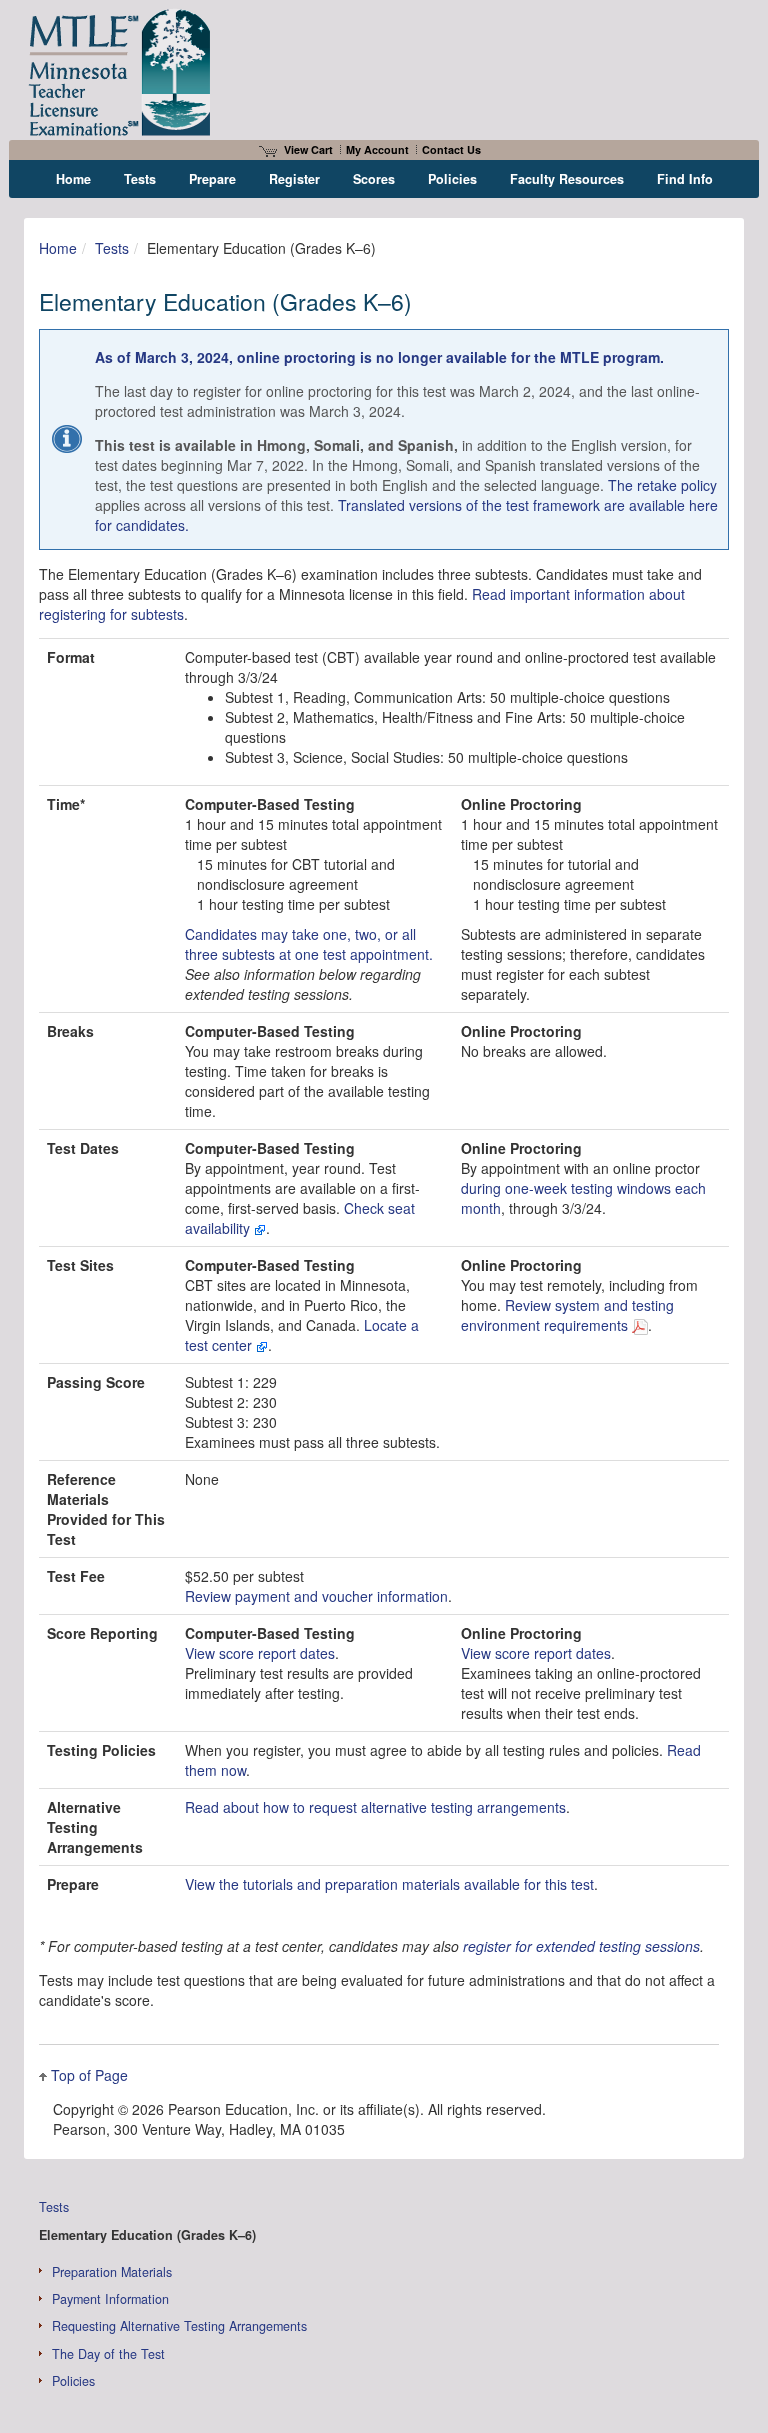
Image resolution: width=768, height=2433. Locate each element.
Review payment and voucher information (316, 1596)
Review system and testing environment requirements (567, 1315)
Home (58, 248)
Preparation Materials (112, 2272)
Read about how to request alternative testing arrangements (375, 1807)
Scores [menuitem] (374, 179)
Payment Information (110, 2299)
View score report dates (260, 1653)
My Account (377, 149)
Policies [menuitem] (452, 179)
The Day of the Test (108, 2354)
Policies (73, 2381)
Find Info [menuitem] (685, 179)
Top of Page (89, 2075)
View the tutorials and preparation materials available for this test (389, 1884)
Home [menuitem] (73, 179)
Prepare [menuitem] (212, 179)
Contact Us (451, 149)
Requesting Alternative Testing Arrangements (179, 2326)
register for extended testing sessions (581, 1946)
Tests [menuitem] (140, 179)
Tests (112, 248)
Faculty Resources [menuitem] (567, 179)
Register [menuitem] (294, 179)
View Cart (308, 149)
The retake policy (662, 485)
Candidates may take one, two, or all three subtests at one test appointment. (309, 944)
